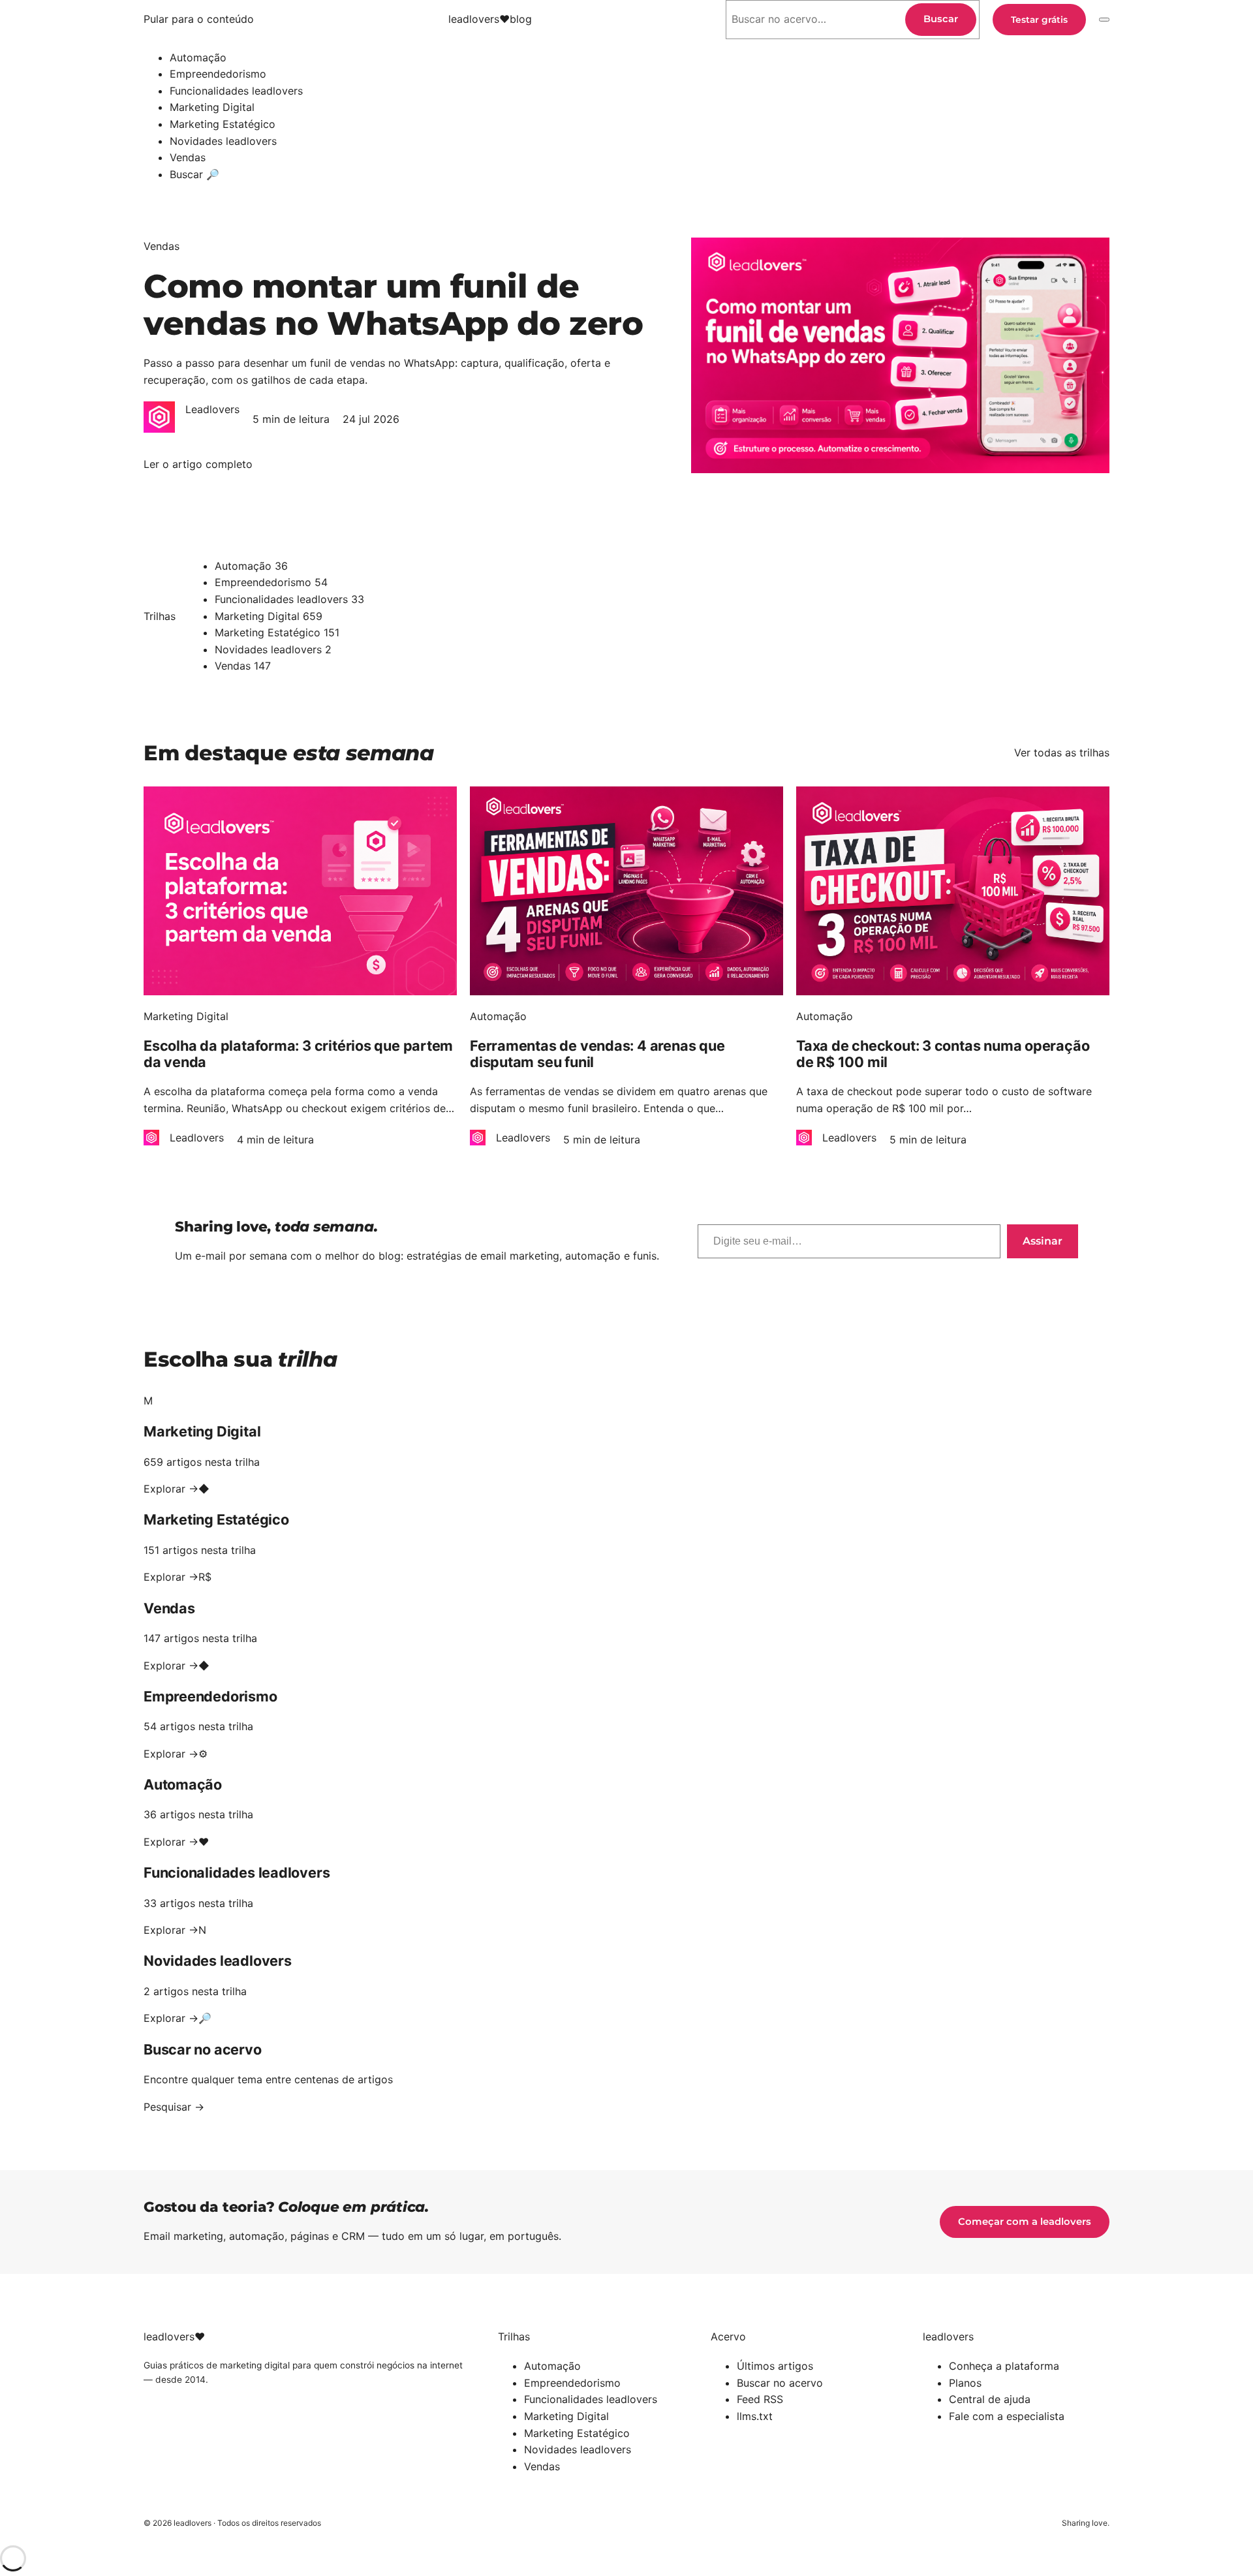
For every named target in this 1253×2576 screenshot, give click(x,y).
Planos (965, 2383)
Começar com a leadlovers (1025, 2222)
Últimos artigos (775, 2366)
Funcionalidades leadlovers (236, 91)
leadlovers (490, 19)
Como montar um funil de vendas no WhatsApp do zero (393, 305)
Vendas (188, 157)
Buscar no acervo (780, 2383)
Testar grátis (1039, 20)
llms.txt (755, 2416)
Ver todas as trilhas (1062, 753)
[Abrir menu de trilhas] (1104, 20)
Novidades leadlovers (223, 141)
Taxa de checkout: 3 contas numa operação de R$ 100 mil (943, 1054)
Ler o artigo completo (198, 465)
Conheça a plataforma (1004, 2366)
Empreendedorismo (218, 74)
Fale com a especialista (1007, 2416)
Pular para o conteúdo (199, 19)
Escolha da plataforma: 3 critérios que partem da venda (298, 1054)
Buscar (941, 19)
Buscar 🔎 (194, 174)
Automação (198, 57)
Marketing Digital (212, 107)
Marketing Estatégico (223, 124)
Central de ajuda (990, 2399)
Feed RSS (760, 2399)
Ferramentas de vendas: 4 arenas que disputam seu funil (597, 1054)
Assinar (1043, 1241)
